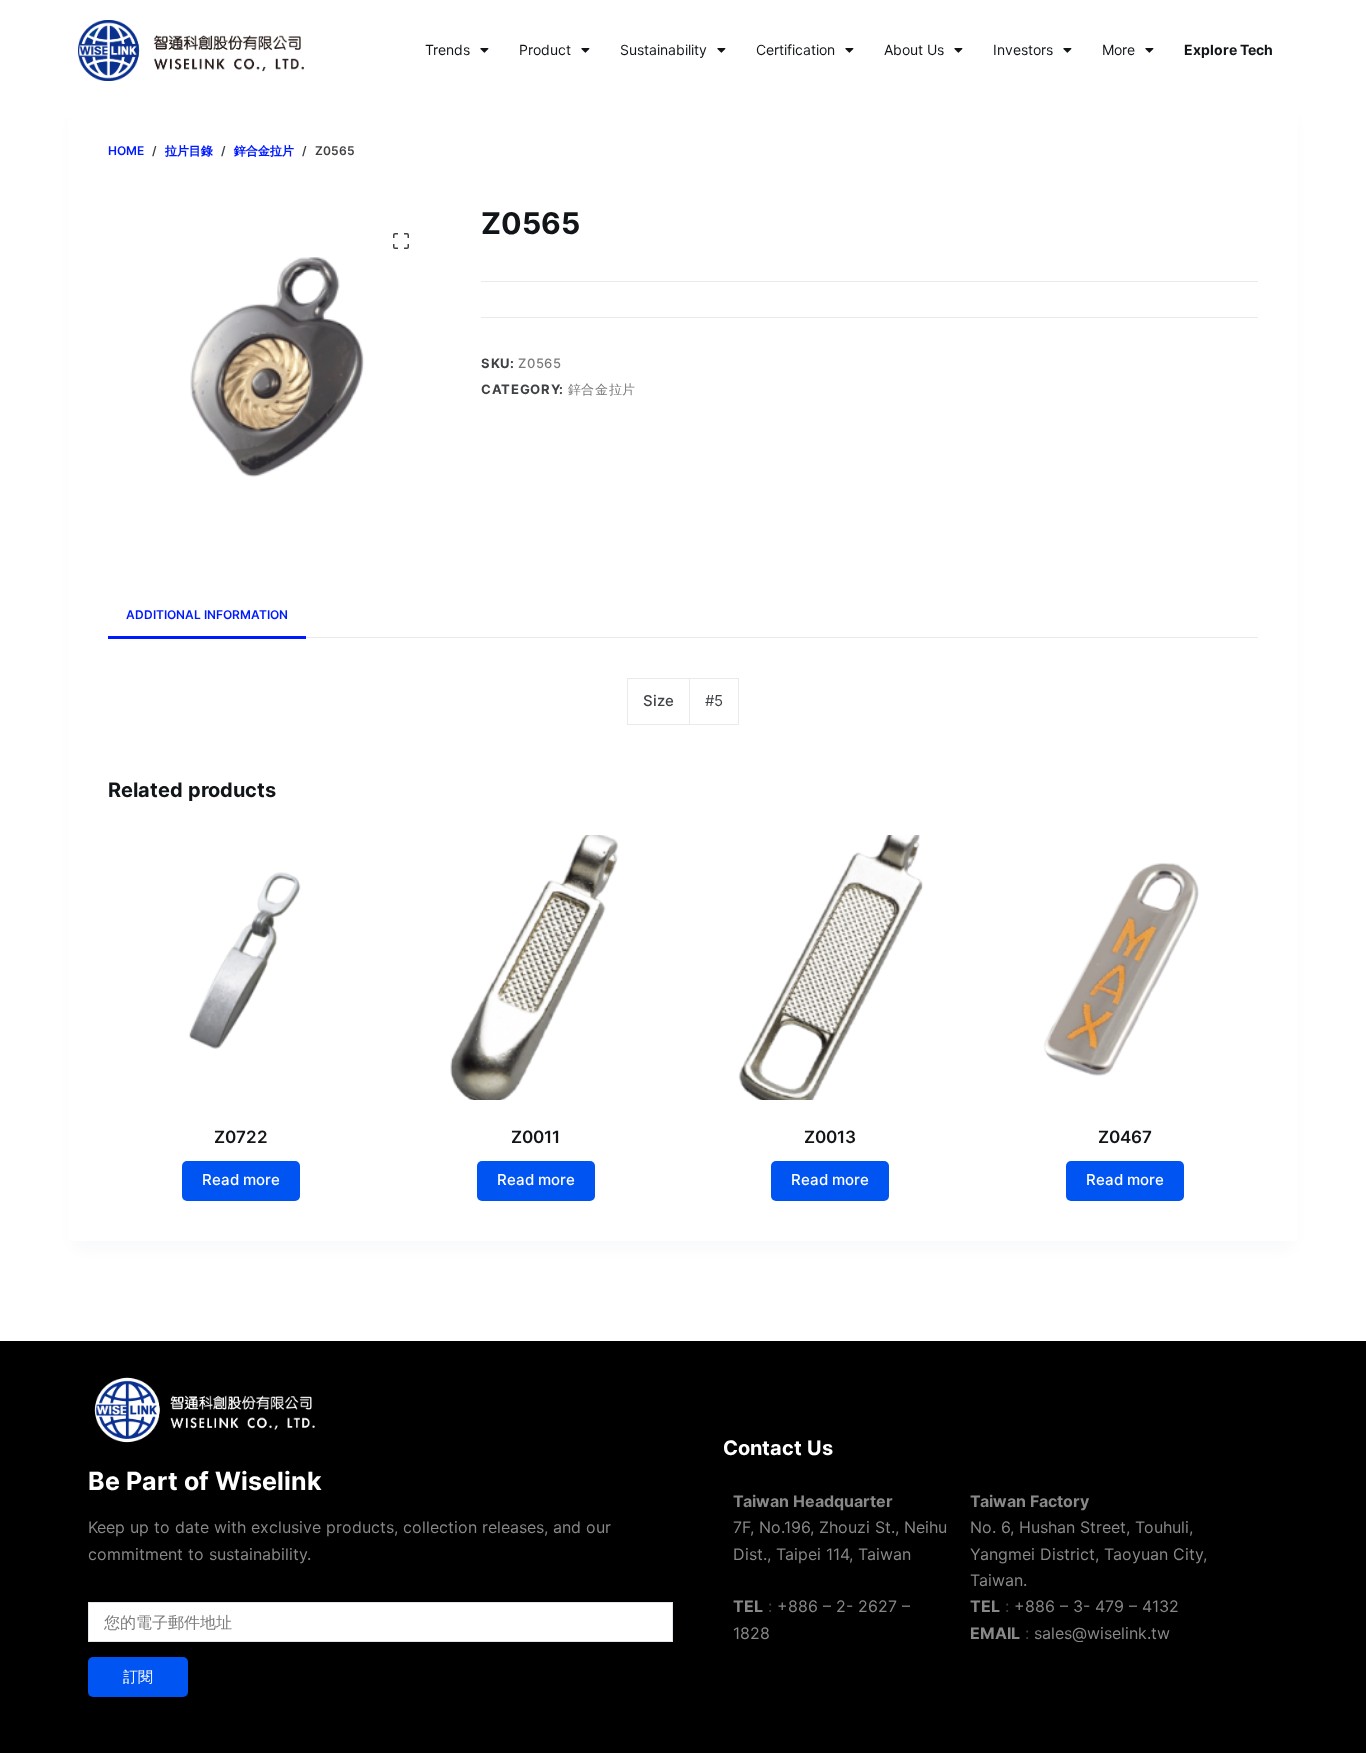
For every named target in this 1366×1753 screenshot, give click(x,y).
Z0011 (535, 1137)
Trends (447, 49)
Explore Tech (1228, 49)
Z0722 (241, 1137)
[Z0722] (240, 967)
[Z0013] (830, 967)
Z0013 (830, 1137)
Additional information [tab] (207, 614)
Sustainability (663, 49)
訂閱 (138, 1676)
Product (545, 49)
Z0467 (1125, 1137)
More (1118, 49)
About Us (914, 49)
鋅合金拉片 (602, 389)
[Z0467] (1125, 967)
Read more (241, 1179)
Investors (1023, 49)
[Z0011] (535, 967)
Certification (795, 49)
